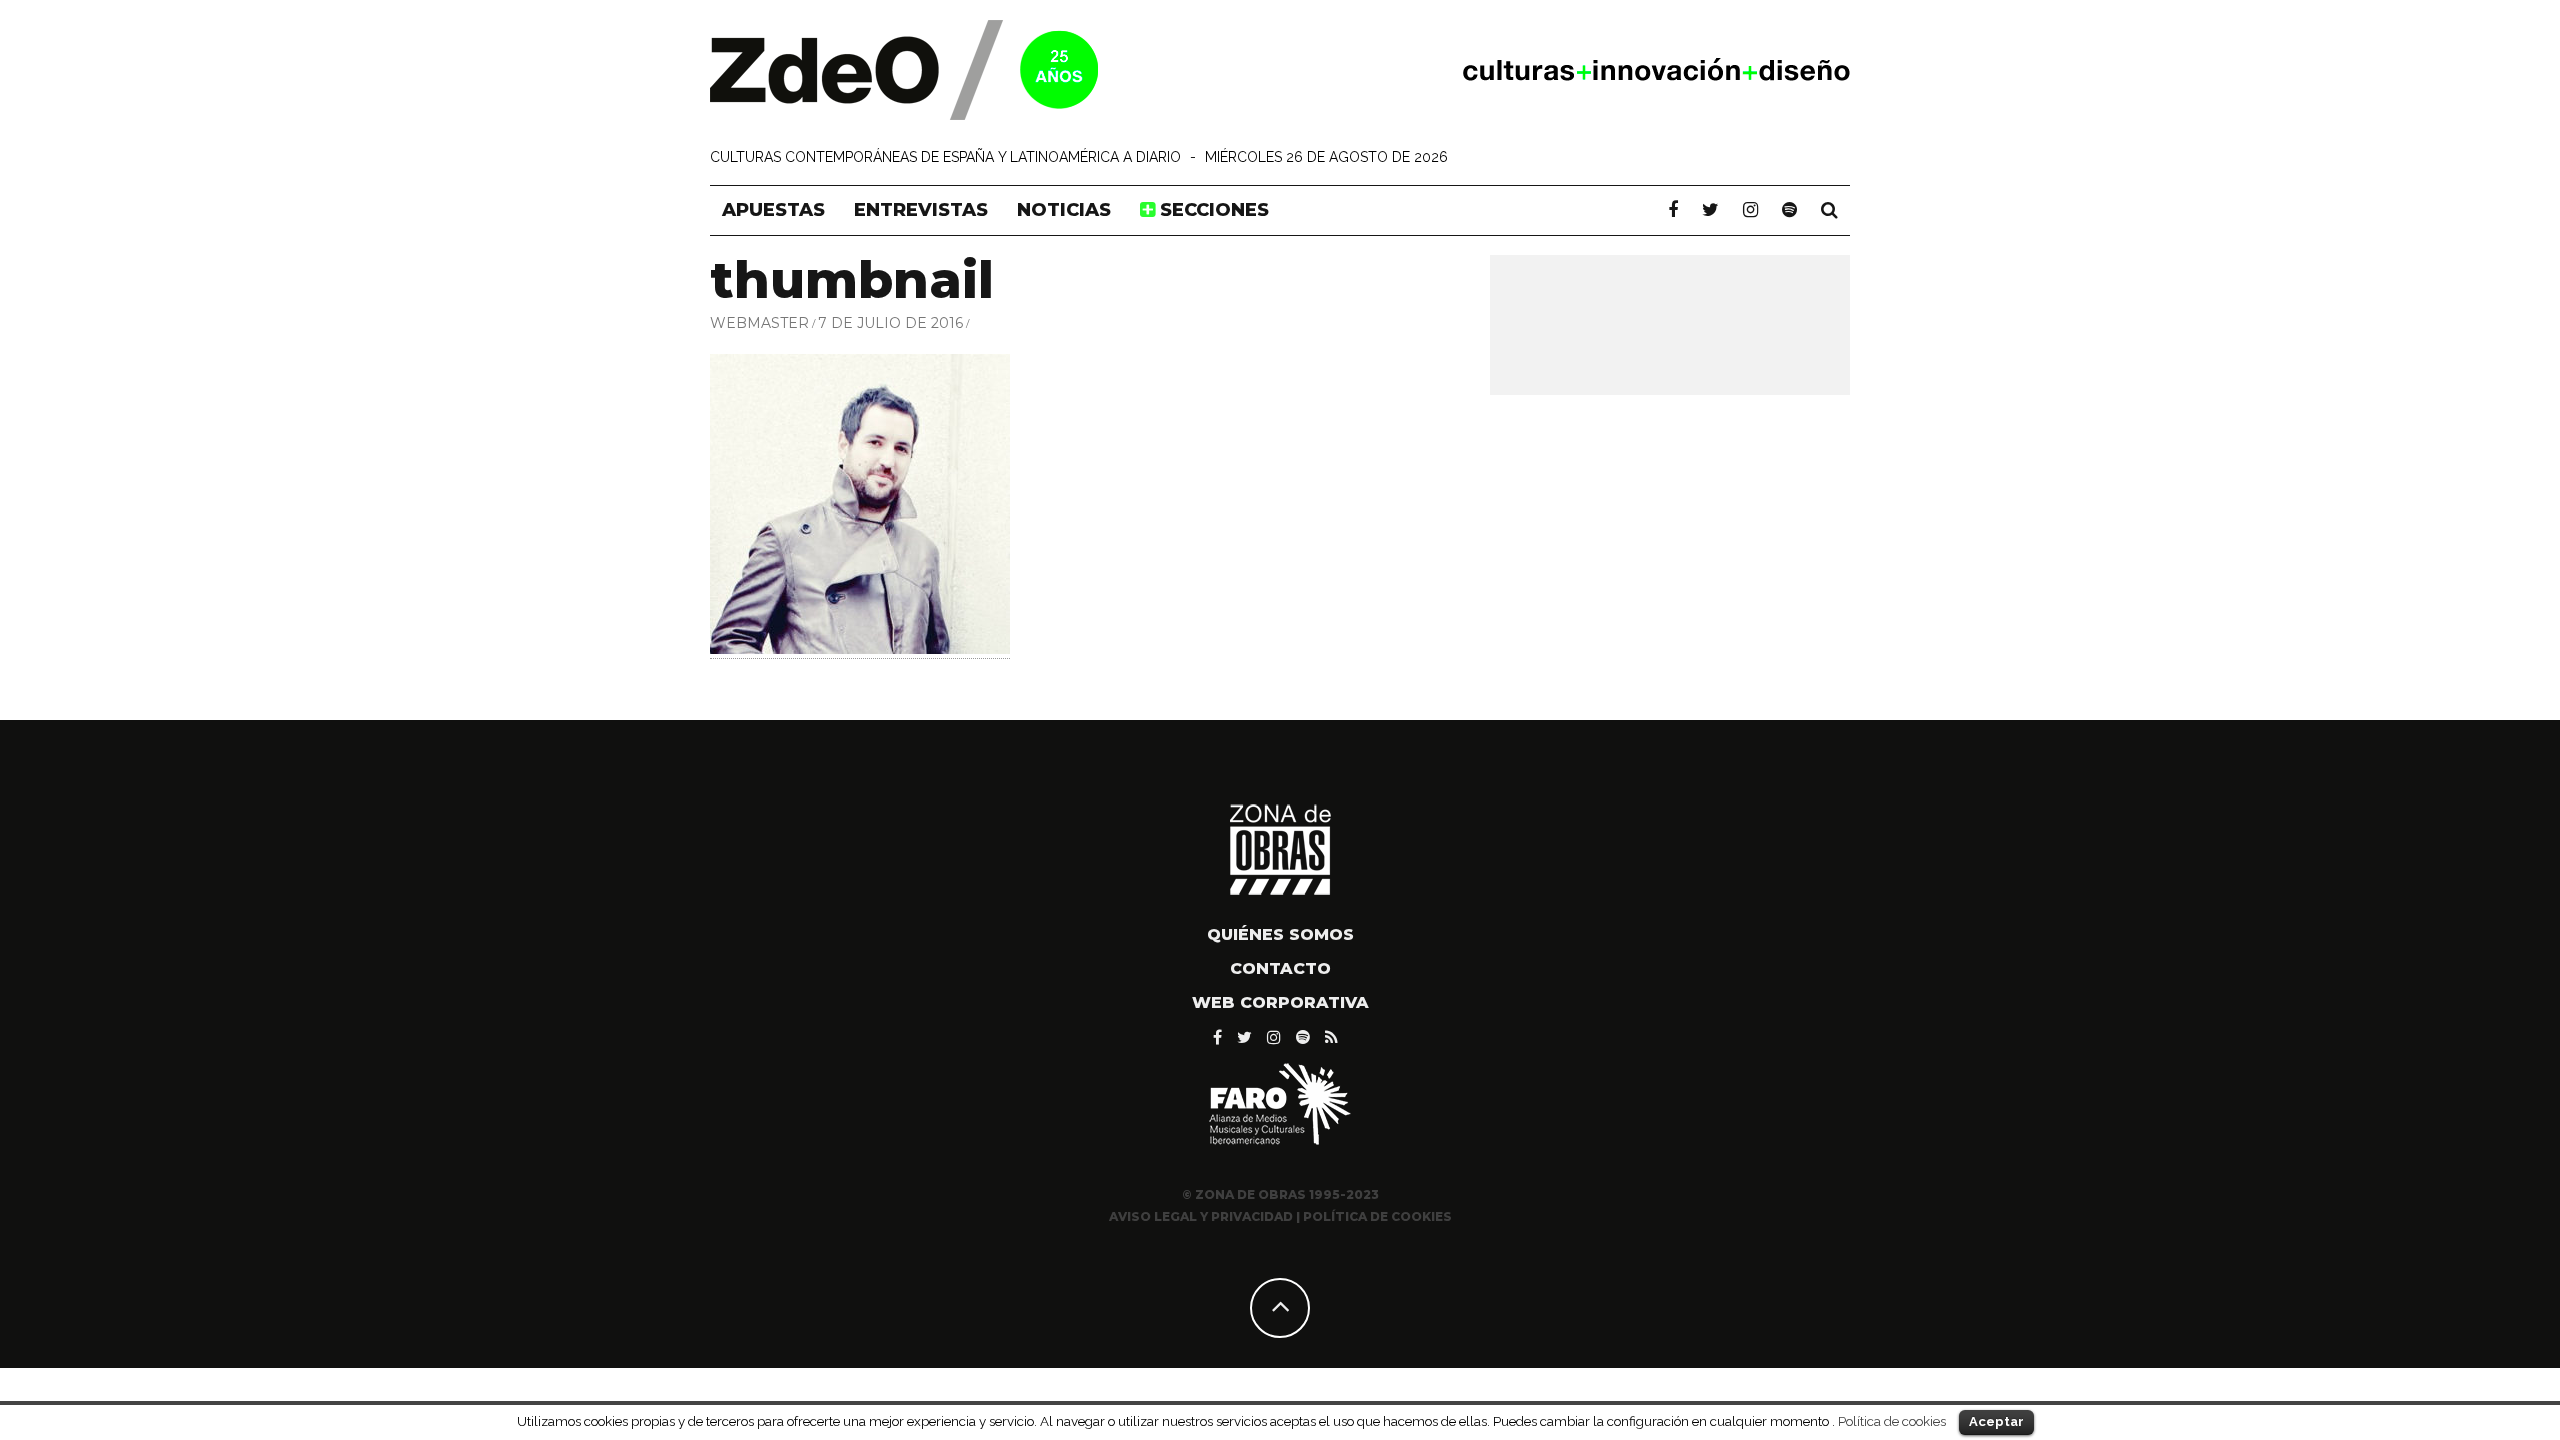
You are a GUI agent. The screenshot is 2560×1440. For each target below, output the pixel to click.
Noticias (1064, 210)
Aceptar (1996, 1421)
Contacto (1280, 968)
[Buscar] (1829, 210)
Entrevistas (921, 210)
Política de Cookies (1377, 1216)
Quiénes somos (1280, 934)
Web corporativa (1280, 1002)
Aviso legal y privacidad (1201, 1216)
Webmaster (759, 323)
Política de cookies (1892, 1421)
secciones (1212, 210)
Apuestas (773, 210)
